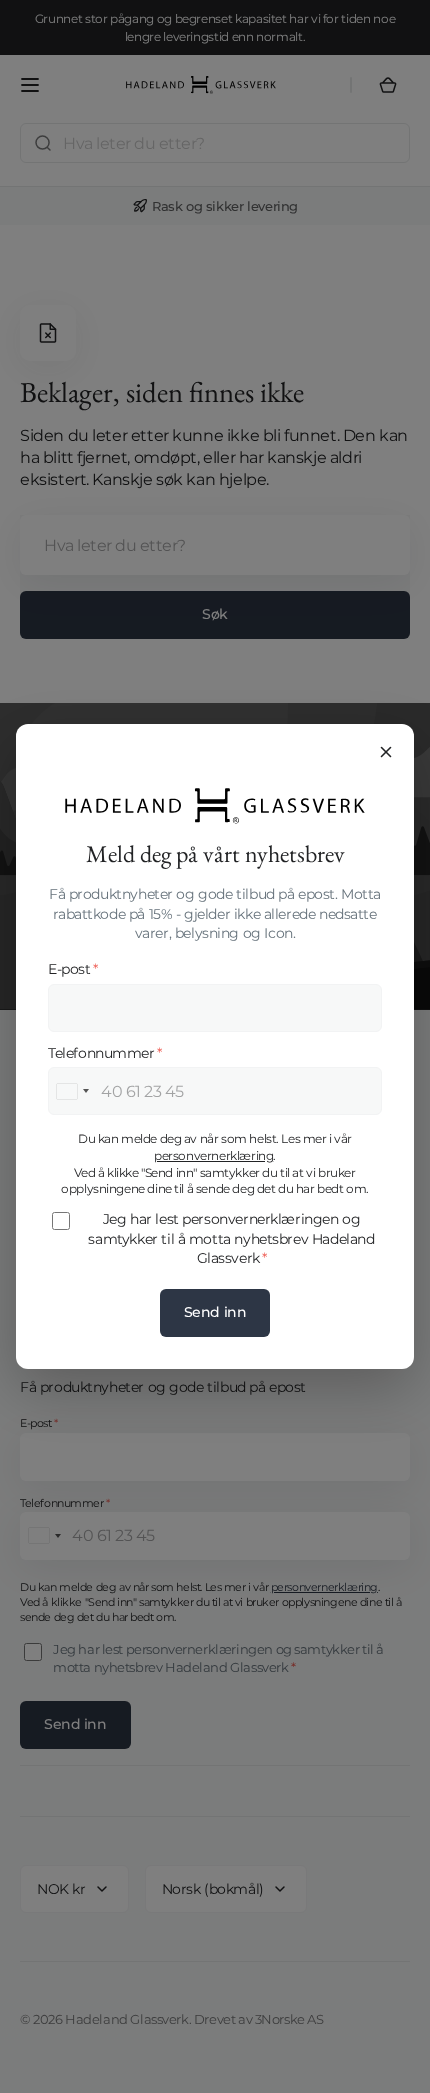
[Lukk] (386, 752)
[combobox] (72, 1091)
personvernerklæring (213, 1155)
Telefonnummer (104, 1053)
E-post (72, 969)
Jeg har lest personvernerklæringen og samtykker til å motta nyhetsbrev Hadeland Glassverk (231, 1238)
